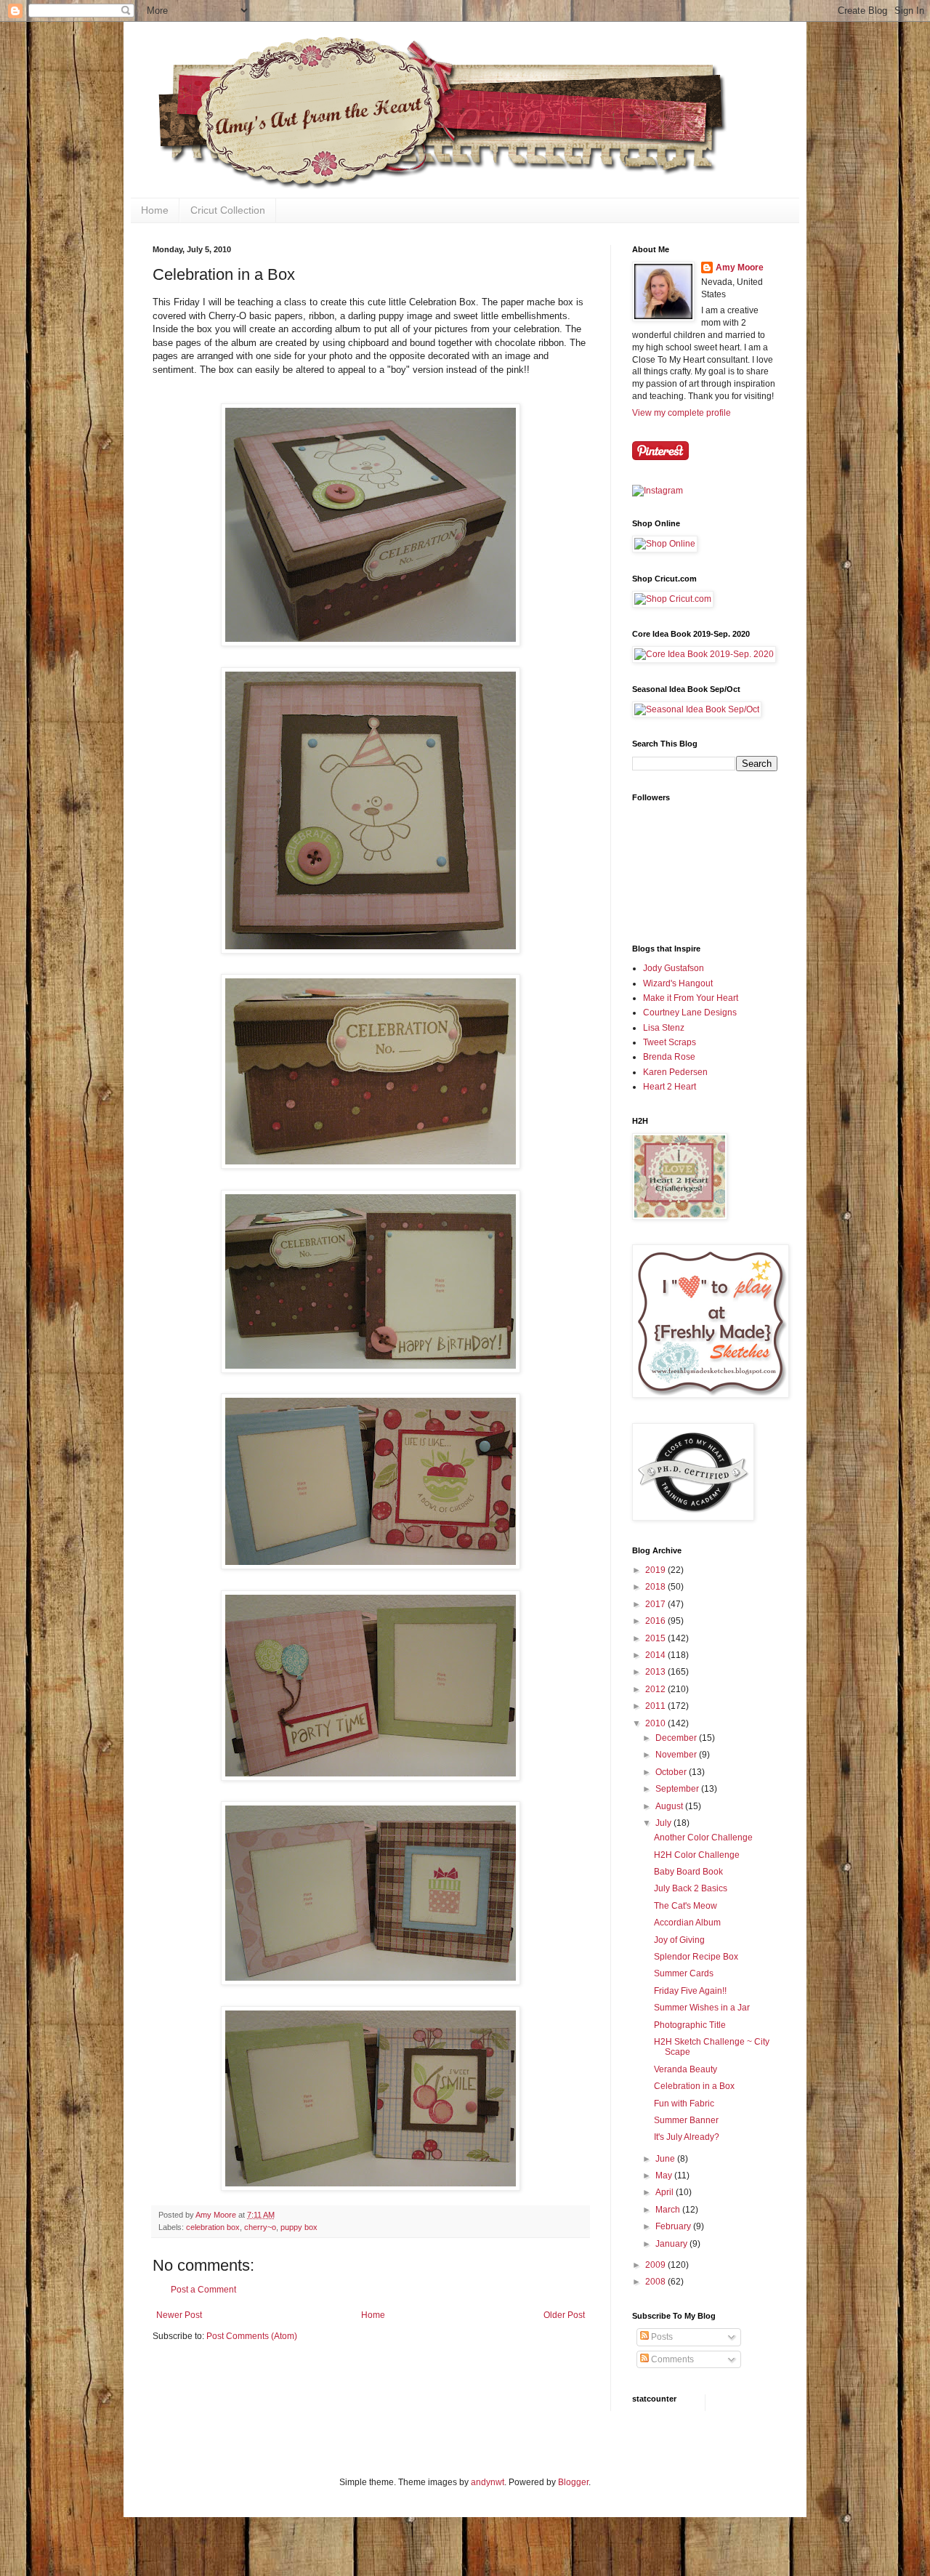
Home (155, 210)
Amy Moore (740, 267)
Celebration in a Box (694, 2086)
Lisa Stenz (664, 1028)
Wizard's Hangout (678, 983)
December (677, 1738)
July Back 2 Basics (691, 1888)
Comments (671, 2359)
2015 (656, 1638)
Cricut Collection (228, 210)
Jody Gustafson (674, 968)
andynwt (488, 2482)
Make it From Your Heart (691, 998)
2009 (656, 2265)
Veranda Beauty (686, 2069)
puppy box (299, 2227)
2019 (656, 1570)
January (672, 2244)
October (672, 1772)
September (678, 1789)
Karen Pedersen (675, 1072)
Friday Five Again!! (690, 1991)
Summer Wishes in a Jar (702, 2008)
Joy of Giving (679, 1940)
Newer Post (179, 2315)
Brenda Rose (669, 1057)
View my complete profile (682, 413)
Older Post (564, 2315)
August (670, 1806)
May (665, 2175)
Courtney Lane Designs (690, 1013)
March (669, 2210)
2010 (656, 1723)
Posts (661, 2337)
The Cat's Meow (686, 1906)
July (664, 1823)
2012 (656, 1689)
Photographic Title (690, 2025)
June (666, 2159)
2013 (656, 1672)
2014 (656, 1655)
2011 (656, 1706)
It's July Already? (687, 2137)
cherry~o (260, 2227)
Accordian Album (687, 1923)
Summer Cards (684, 1973)
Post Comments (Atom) (252, 2336)
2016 (656, 1621)
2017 (656, 1604)
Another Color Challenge (703, 1838)
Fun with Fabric (684, 2104)
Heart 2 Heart (670, 1087)
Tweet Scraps (670, 1042)
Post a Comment (203, 2290)
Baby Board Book (688, 1872)
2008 (656, 2282)
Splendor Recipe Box (696, 1957)
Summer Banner (686, 2120)
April (666, 2192)
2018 (656, 1587)
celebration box (213, 2227)
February (674, 2226)
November (677, 1755)
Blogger (573, 2482)
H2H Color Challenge (697, 1855)
